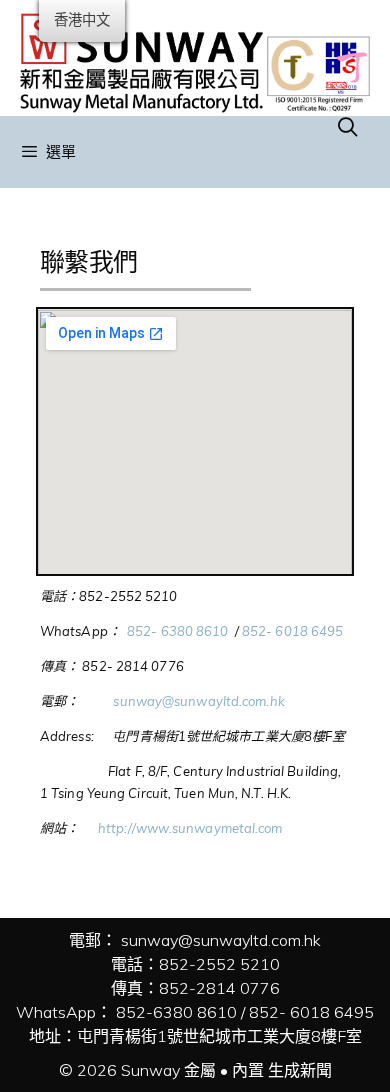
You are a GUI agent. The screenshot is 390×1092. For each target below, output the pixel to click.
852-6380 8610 (176, 1012)
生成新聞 (300, 1070)
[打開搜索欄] (348, 127)
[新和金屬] (195, 56)
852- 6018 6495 (292, 631)
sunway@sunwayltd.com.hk (198, 701)
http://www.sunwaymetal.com (187, 828)
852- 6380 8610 (179, 631)
